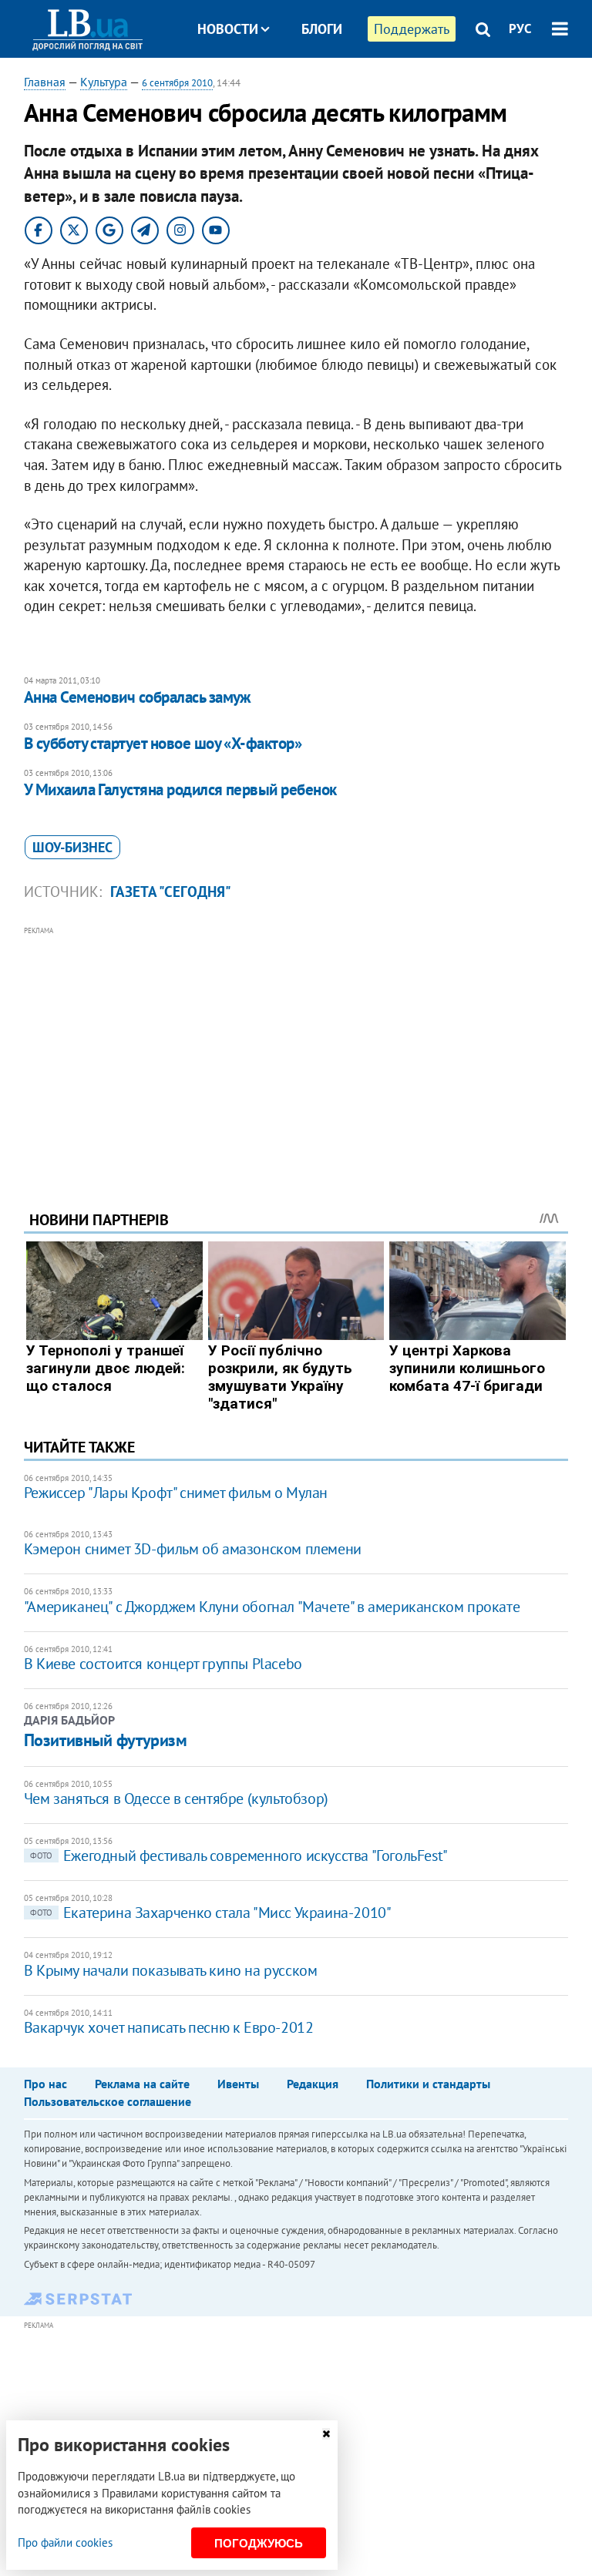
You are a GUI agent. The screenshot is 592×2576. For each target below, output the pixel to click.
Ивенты (238, 2084)
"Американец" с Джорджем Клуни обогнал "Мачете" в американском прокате (272, 1607)
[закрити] (326, 2434)
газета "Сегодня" (171, 892)
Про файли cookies (65, 2542)
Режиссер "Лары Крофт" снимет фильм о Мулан (176, 1493)
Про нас (45, 2084)
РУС (520, 29)
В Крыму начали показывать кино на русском (171, 1970)
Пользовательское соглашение (108, 2101)
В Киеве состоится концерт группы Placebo (163, 1664)
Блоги (322, 29)
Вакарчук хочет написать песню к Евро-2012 (169, 2027)
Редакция (313, 2084)
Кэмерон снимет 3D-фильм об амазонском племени (193, 1549)
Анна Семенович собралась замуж (138, 697)
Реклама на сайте (142, 2084)
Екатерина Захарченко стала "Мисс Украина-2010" (211, 1913)
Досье (310, 87)
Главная (45, 82)
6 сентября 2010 (177, 83)
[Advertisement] (296, 1047)
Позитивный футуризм (106, 1740)
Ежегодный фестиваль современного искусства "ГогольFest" (239, 1856)
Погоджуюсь (259, 2543)
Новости (228, 29)
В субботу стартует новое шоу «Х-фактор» (163, 743)
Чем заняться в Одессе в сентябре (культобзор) (176, 1798)
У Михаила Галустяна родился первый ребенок (180, 789)
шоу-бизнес (72, 847)
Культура (104, 82)
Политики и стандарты (428, 2084)
